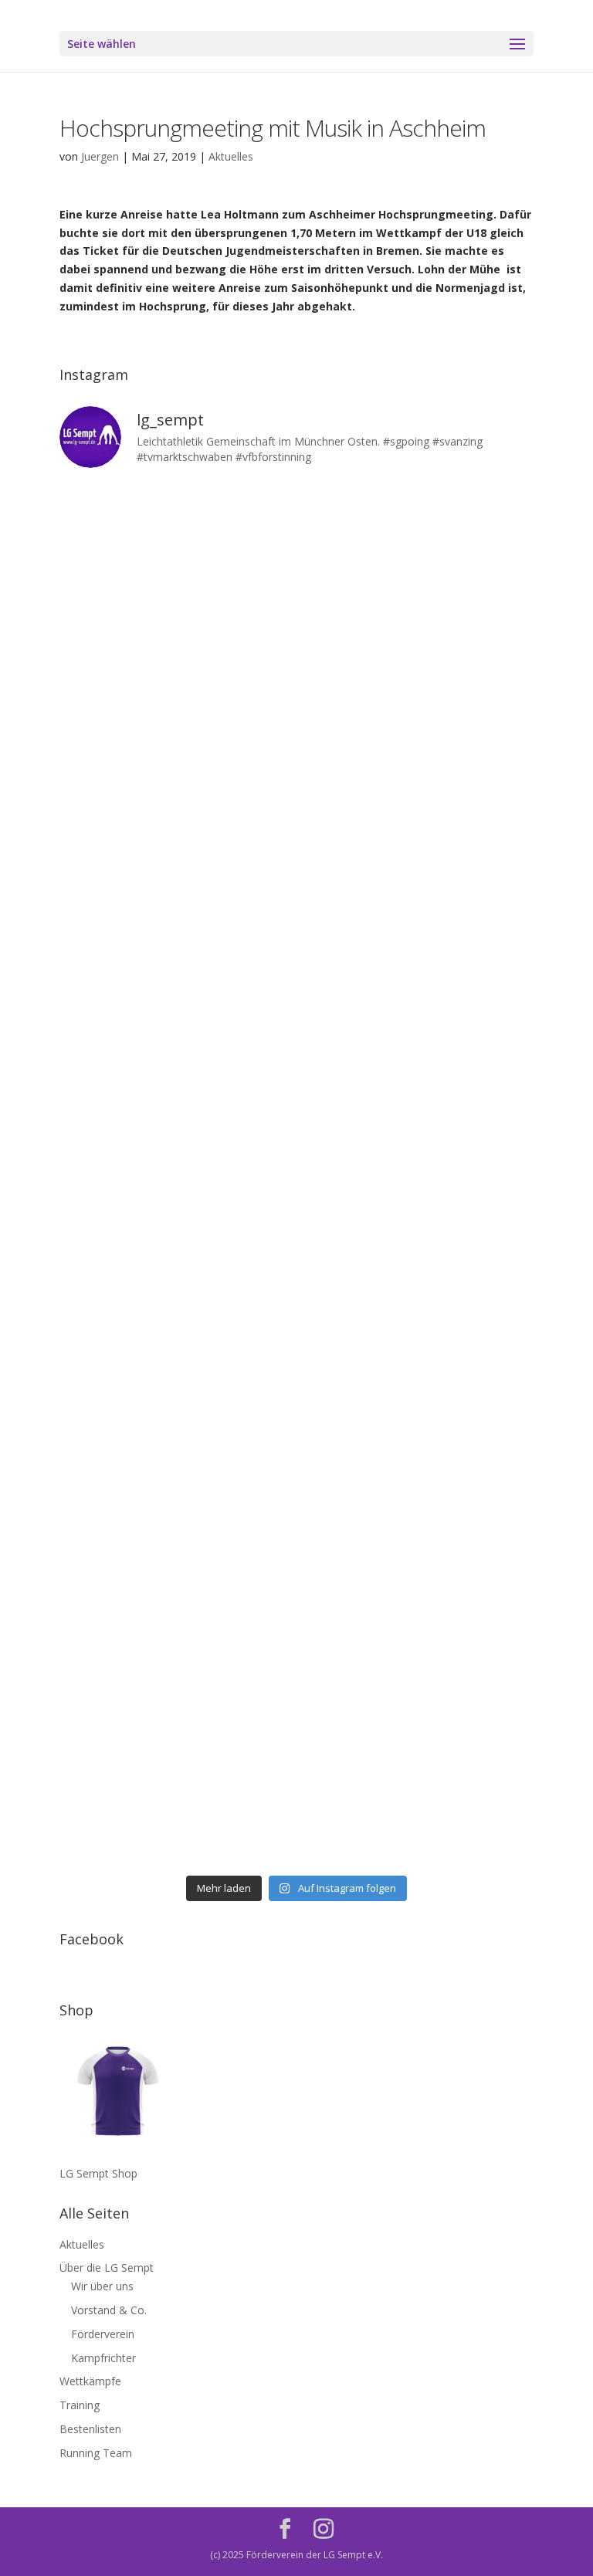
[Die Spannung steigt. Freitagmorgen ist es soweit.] (417, 552)
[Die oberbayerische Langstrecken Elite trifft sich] (417, 1658)
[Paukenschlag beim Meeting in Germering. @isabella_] (417, 1797)
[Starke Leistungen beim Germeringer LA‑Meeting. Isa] (176, 1797)
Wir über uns (102, 2286)
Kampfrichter (103, 2358)
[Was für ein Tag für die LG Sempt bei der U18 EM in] (176, 552)
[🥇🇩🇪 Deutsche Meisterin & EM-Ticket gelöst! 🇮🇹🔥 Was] (417, 828)
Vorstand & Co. (109, 2310)
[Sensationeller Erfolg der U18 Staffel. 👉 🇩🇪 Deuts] (176, 1658)
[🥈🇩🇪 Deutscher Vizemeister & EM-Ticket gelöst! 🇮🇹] (176, 966)
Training (80, 2405)
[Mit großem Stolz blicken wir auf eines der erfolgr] (176, 828)
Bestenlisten (90, 2429)
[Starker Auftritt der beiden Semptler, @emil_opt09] (417, 1244)
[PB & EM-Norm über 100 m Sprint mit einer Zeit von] (176, 1244)
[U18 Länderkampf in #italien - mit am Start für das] (176, 1382)
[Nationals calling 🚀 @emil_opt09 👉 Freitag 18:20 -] (417, 966)
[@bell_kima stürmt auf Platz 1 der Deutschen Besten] (417, 1520)
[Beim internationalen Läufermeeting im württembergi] (176, 1520)
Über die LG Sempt (107, 2268)
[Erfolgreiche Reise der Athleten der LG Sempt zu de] (176, 1105)
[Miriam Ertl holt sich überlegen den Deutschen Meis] (176, 690)
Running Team (96, 2453)
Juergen (100, 156)
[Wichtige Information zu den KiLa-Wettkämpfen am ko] (417, 1105)
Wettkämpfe (90, 2381)
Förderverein (103, 2334)
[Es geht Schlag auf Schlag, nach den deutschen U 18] (417, 690)
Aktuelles (231, 156)
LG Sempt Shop (98, 2173)
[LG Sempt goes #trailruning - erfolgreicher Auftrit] (417, 1382)
